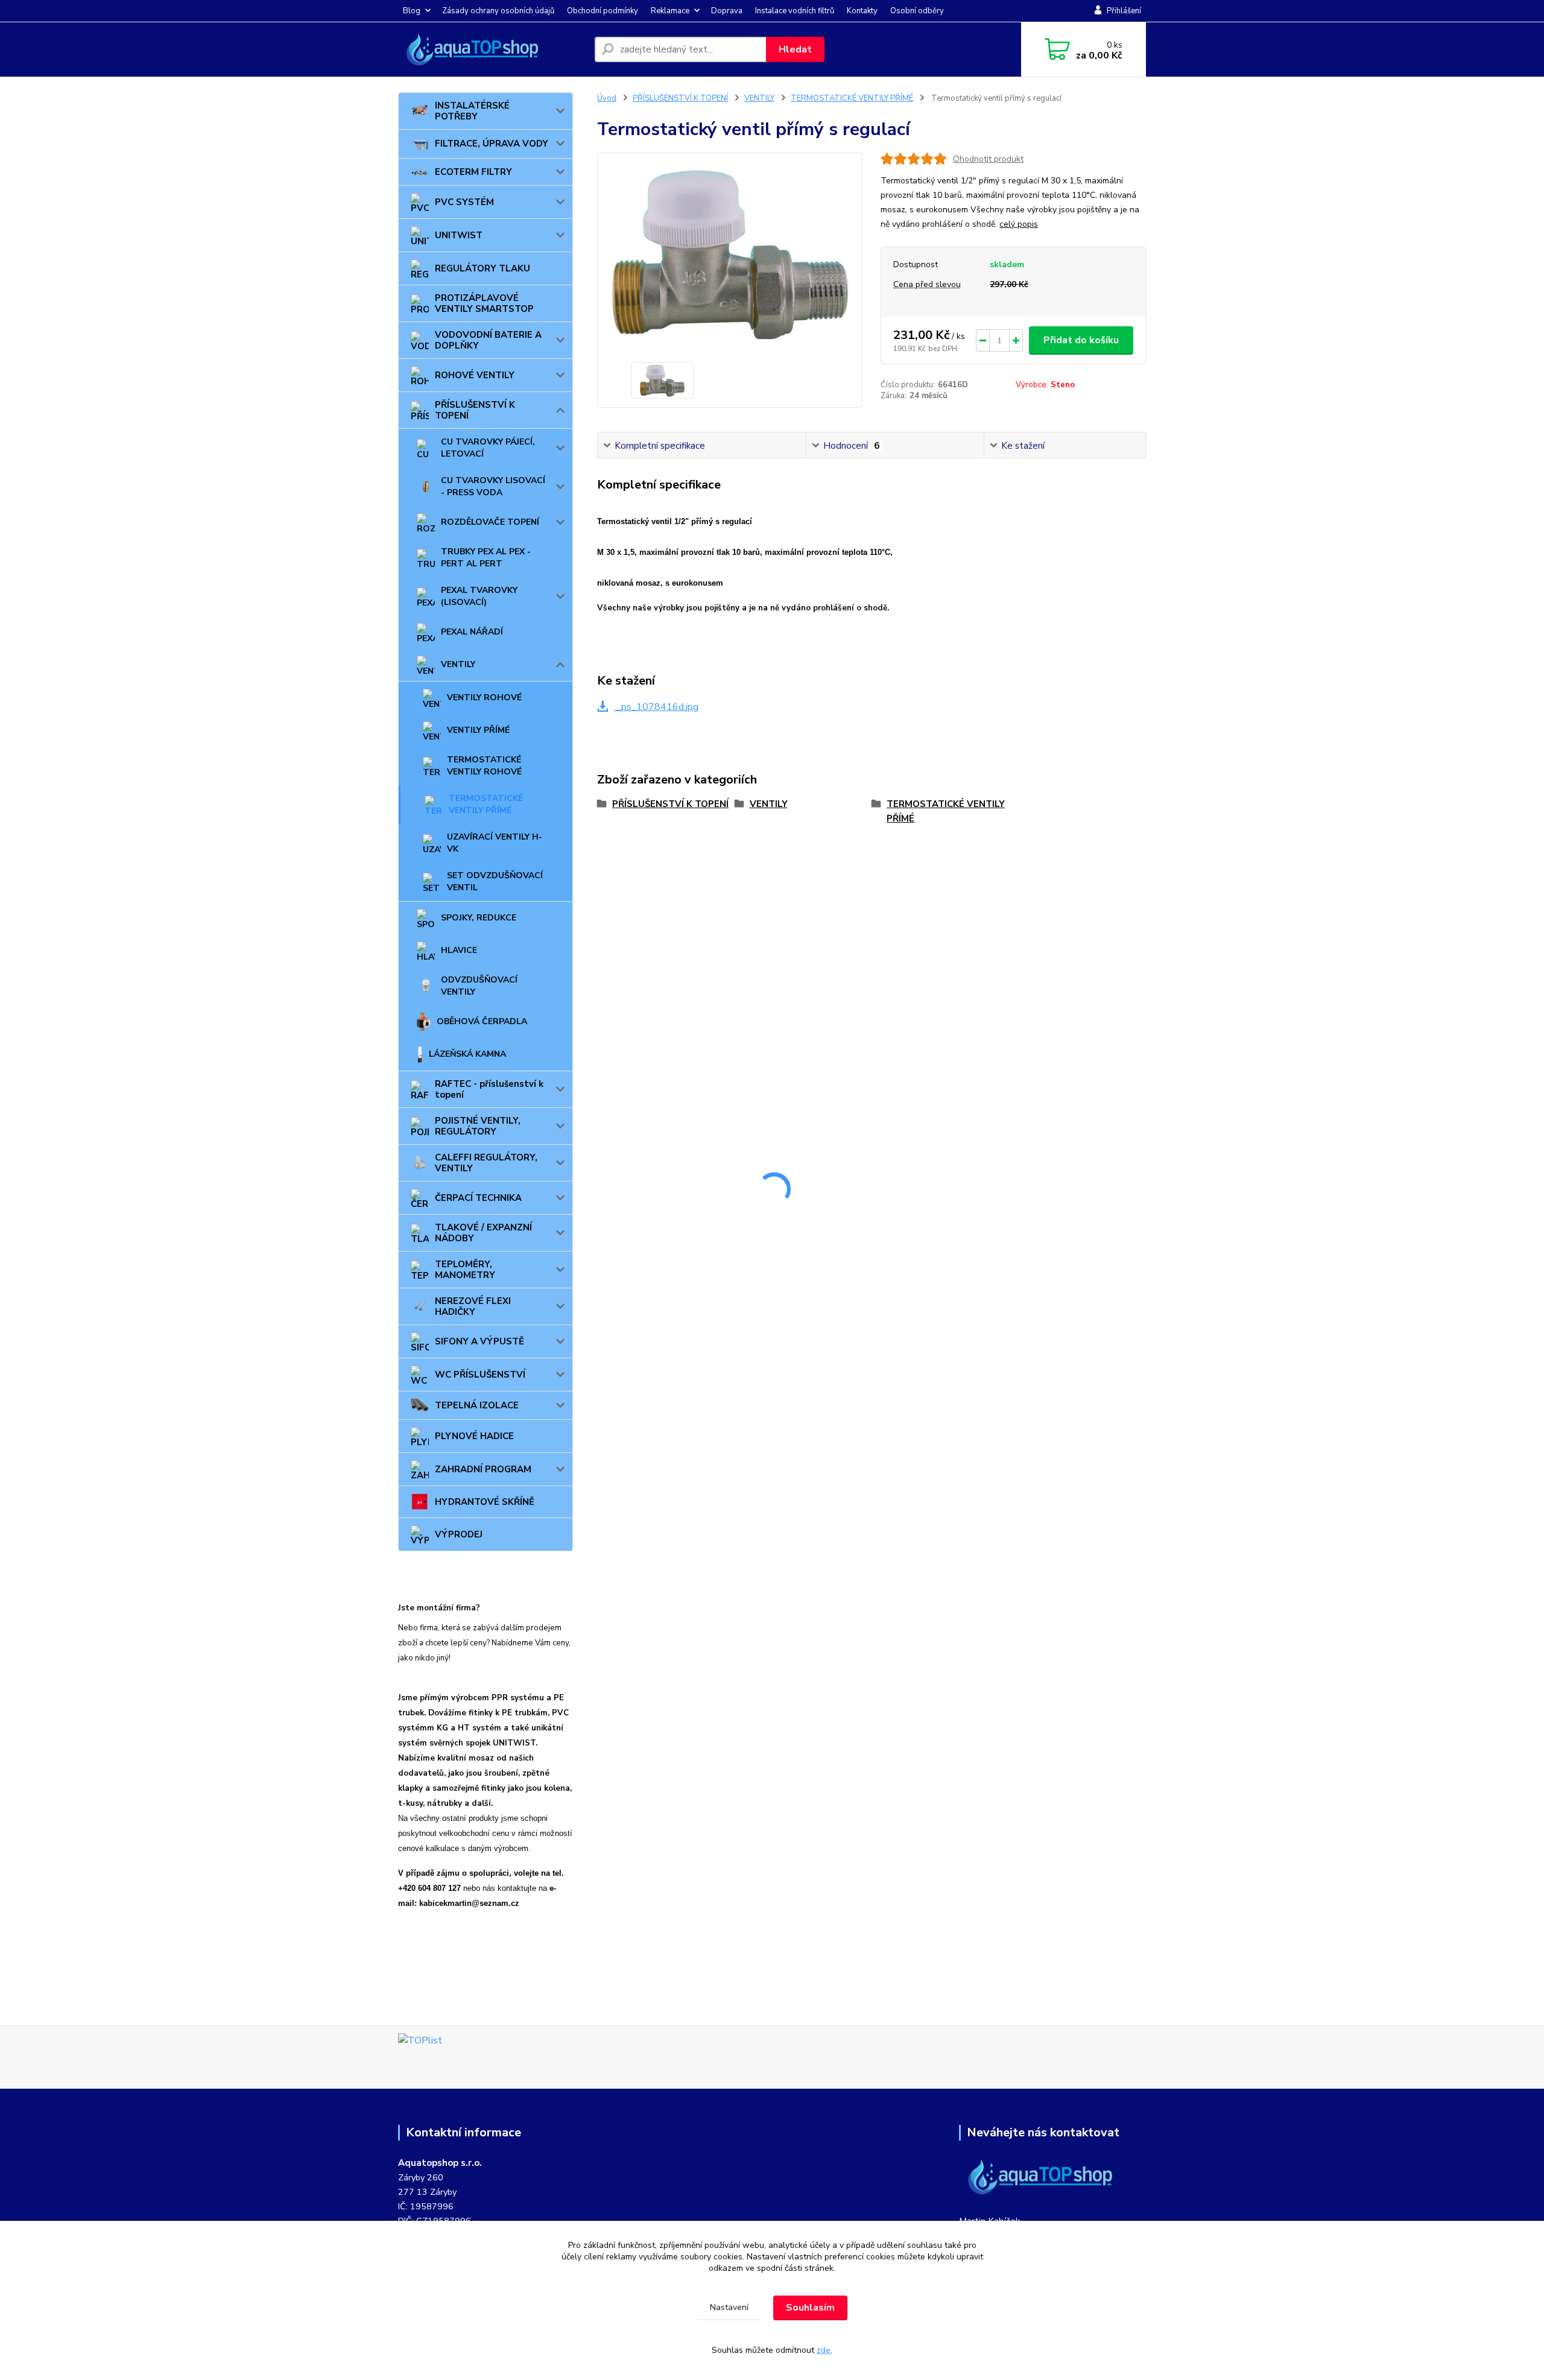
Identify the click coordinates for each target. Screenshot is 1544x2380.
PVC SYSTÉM (464, 202)
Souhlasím (810, 2308)
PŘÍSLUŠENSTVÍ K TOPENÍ (475, 410)
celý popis (1019, 224)
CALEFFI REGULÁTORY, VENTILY (486, 1163)
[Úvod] (492, 49)
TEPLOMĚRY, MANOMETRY (465, 1270)
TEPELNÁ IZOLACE (477, 1405)
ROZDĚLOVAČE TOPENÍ (490, 522)
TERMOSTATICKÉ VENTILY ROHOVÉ (484, 766)
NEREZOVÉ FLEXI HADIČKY (473, 1306)
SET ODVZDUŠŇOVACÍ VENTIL (495, 881)
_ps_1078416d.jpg (656, 707)
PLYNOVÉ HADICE (474, 1436)
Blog (412, 11)
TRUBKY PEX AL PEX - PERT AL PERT (486, 558)
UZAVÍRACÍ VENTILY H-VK (495, 843)
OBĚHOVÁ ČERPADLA (482, 1021)
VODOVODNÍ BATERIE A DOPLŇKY (488, 340)
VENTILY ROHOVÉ (484, 698)
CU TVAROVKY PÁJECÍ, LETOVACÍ (488, 448)
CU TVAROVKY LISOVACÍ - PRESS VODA (493, 486)
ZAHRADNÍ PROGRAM (483, 1469)
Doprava (727, 11)
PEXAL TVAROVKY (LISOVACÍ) (479, 596)
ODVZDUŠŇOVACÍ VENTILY (479, 986)
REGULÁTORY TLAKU (482, 268)
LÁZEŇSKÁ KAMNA (467, 1054)
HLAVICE (459, 950)
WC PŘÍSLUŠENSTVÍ (480, 1375)
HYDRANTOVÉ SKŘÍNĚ (485, 1502)
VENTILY (458, 664)
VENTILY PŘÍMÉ (478, 730)
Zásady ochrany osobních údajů (498, 11)
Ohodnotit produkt (988, 159)
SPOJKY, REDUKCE (479, 918)
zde (824, 2350)
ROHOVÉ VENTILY (475, 375)
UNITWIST (459, 235)
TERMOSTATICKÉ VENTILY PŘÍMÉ (486, 804)
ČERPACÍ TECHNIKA (478, 1198)
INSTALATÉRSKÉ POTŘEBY (472, 111)
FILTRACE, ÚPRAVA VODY (492, 144)
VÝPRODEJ (459, 1534)
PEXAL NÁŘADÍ (472, 632)
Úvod (607, 98)
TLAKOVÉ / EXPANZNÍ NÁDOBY (483, 1233)
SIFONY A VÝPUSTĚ (479, 1341)
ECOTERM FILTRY (473, 172)
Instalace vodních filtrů (795, 11)
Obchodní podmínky (603, 11)
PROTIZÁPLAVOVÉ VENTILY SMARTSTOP (484, 303)
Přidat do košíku (1081, 340)
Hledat (795, 49)
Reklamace (670, 11)
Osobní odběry (917, 11)
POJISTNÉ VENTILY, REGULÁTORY (478, 1126)
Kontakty (862, 11)
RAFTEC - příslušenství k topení (489, 1089)
